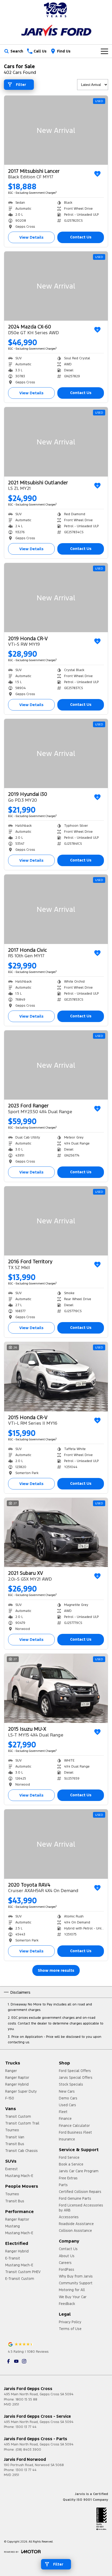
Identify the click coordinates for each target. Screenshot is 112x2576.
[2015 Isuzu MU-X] (56, 1688)
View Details (31, 237)
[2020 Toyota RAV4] (56, 1844)
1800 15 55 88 (26, 2399)
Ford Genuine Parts (75, 2198)
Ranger (11, 2071)
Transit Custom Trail (22, 2123)
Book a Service (71, 2164)
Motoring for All (72, 2290)
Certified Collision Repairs (80, 2192)
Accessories (69, 2217)
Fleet (63, 2112)
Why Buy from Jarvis (76, 2276)
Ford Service (69, 2157)
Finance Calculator (74, 2126)
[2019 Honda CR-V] (56, 598)
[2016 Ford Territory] (56, 1221)
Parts (63, 2185)
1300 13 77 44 (26, 2427)
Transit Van (15, 2137)
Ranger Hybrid (17, 2084)
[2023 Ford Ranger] (56, 1065)
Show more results (56, 1970)
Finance (65, 2119)
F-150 (10, 2098)
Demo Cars (68, 2098)
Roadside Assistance (76, 2224)
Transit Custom (18, 2116)
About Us (67, 2256)
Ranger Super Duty (21, 2091)
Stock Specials (71, 2084)
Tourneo (12, 2130)
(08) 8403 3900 (28, 2450)
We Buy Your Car (73, 2297)
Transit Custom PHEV (23, 2272)
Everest (11, 2169)
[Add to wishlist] (97, 174)
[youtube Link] (16, 2361)
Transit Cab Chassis (21, 2151)
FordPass (67, 2269)
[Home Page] (56, 10)
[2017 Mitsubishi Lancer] (56, 130)
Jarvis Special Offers (76, 2078)
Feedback (67, 2304)
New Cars (67, 2091)
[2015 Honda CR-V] (56, 1377)
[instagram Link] (24, 2361)
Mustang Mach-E (19, 2176)
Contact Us (81, 237)
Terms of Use (70, 2329)
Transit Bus (15, 2144)
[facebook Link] (8, 2361)
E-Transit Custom (20, 2279)
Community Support (76, 2283)
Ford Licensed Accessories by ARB (81, 2208)
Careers (65, 2263)
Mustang (13, 2226)
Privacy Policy (70, 2322)
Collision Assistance (75, 2231)
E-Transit (13, 2258)
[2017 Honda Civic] (56, 909)
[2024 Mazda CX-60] (56, 286)
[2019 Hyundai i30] (56, 753)
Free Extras (68, 2178)
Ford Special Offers (75, 2071)
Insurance (67, 2139)
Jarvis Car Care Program (79, 2171)
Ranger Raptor (17, 2078)
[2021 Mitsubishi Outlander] (56, 442)
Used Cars (67, 2105)
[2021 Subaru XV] (56, 1532)
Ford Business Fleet (75, 2132)
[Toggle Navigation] (104, 51)
